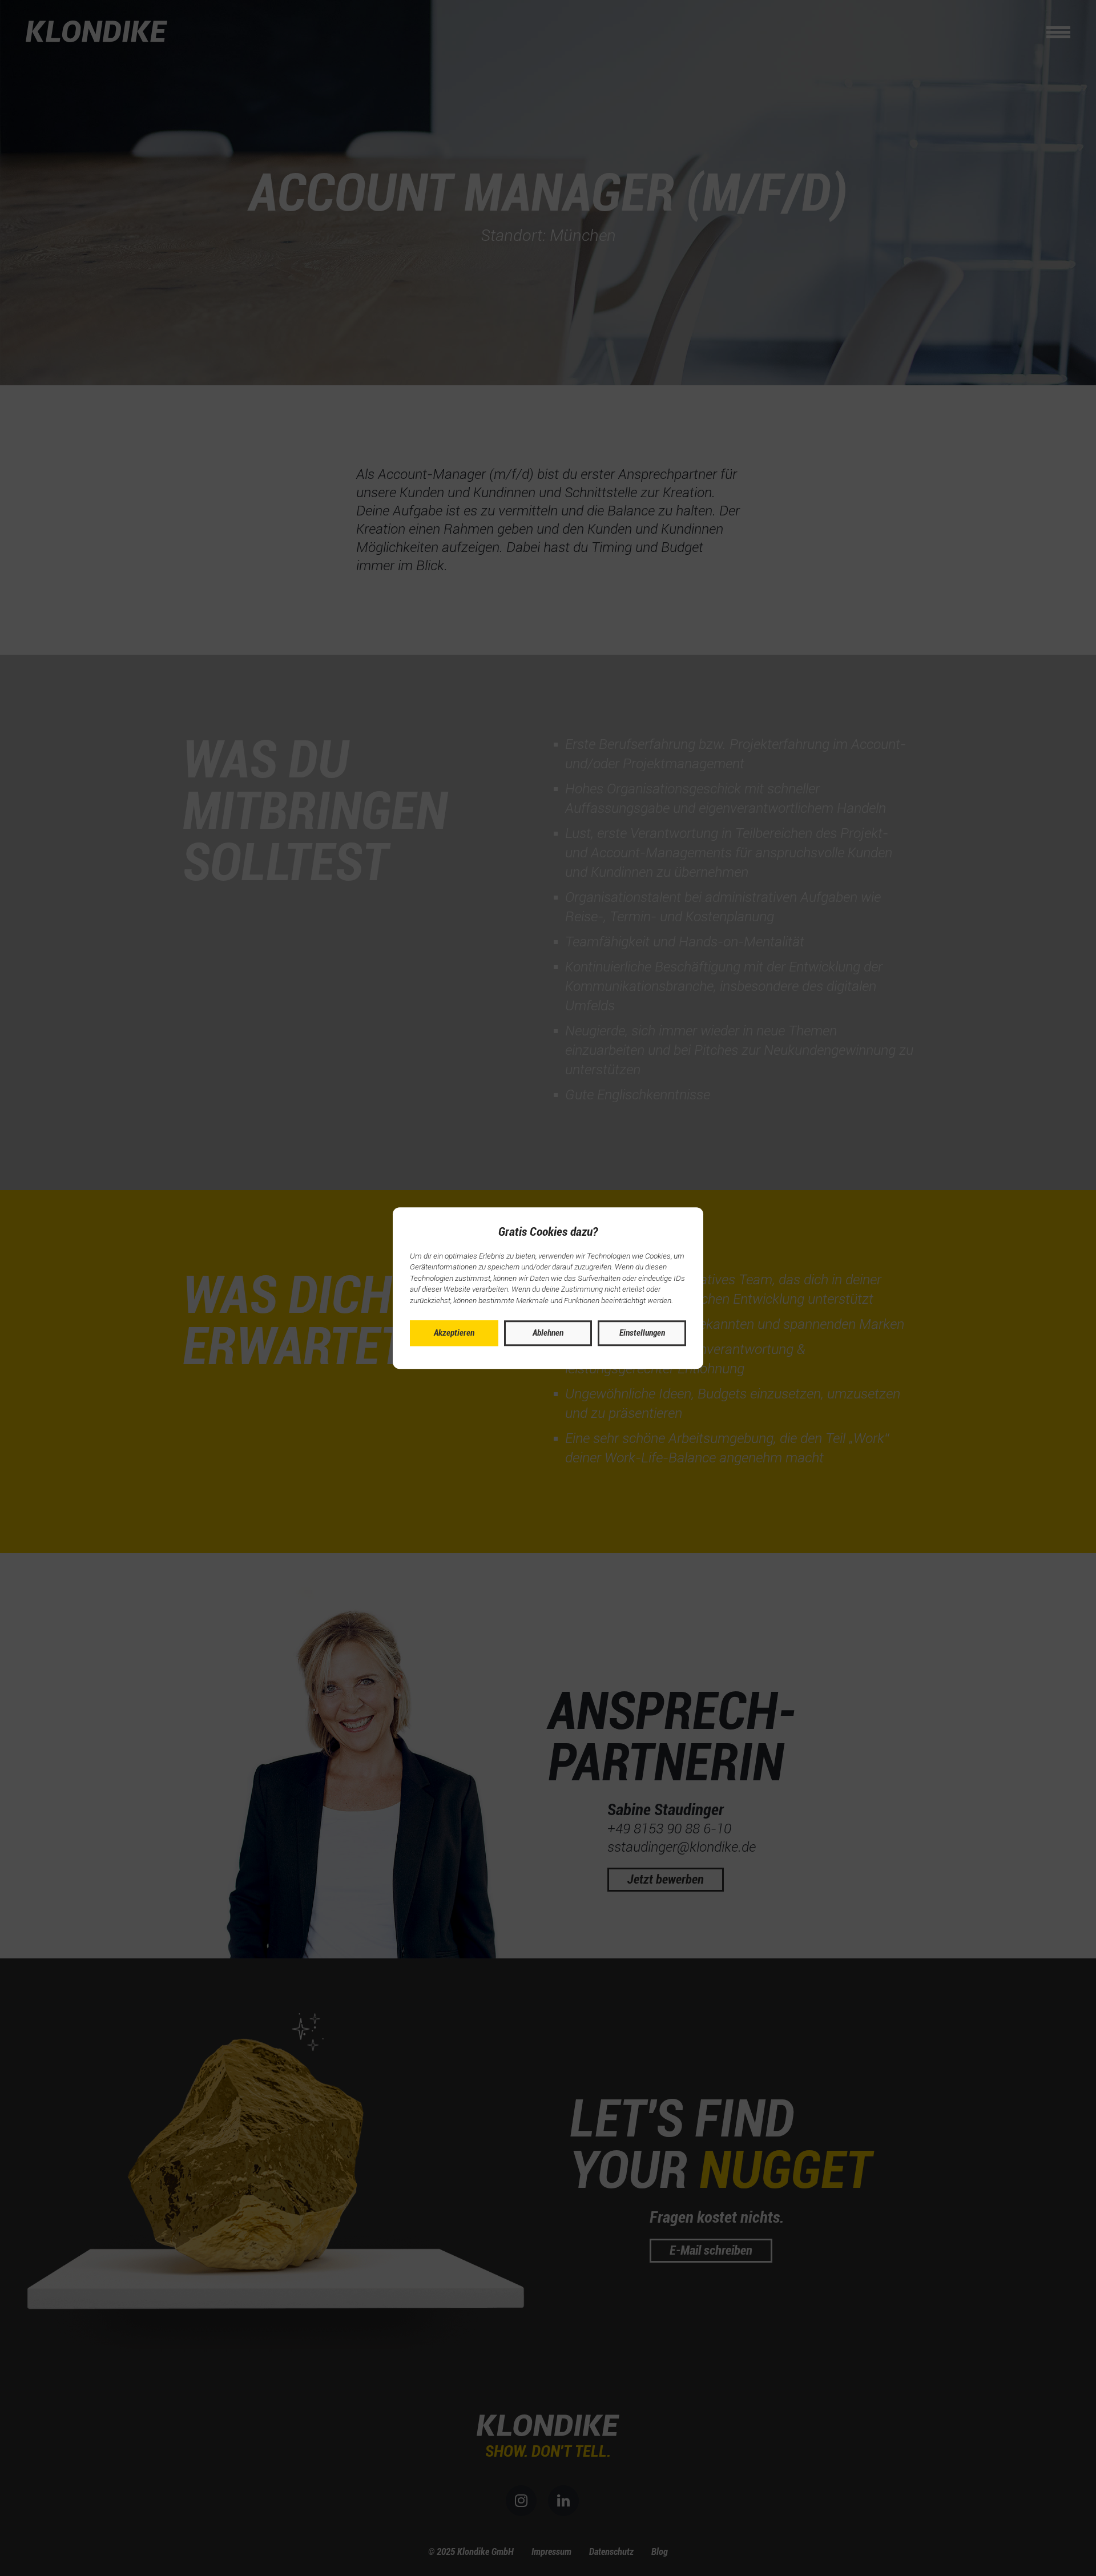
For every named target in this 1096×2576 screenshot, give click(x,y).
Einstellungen (642, 1333)
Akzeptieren (454, 1333)
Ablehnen (548, 1333)
